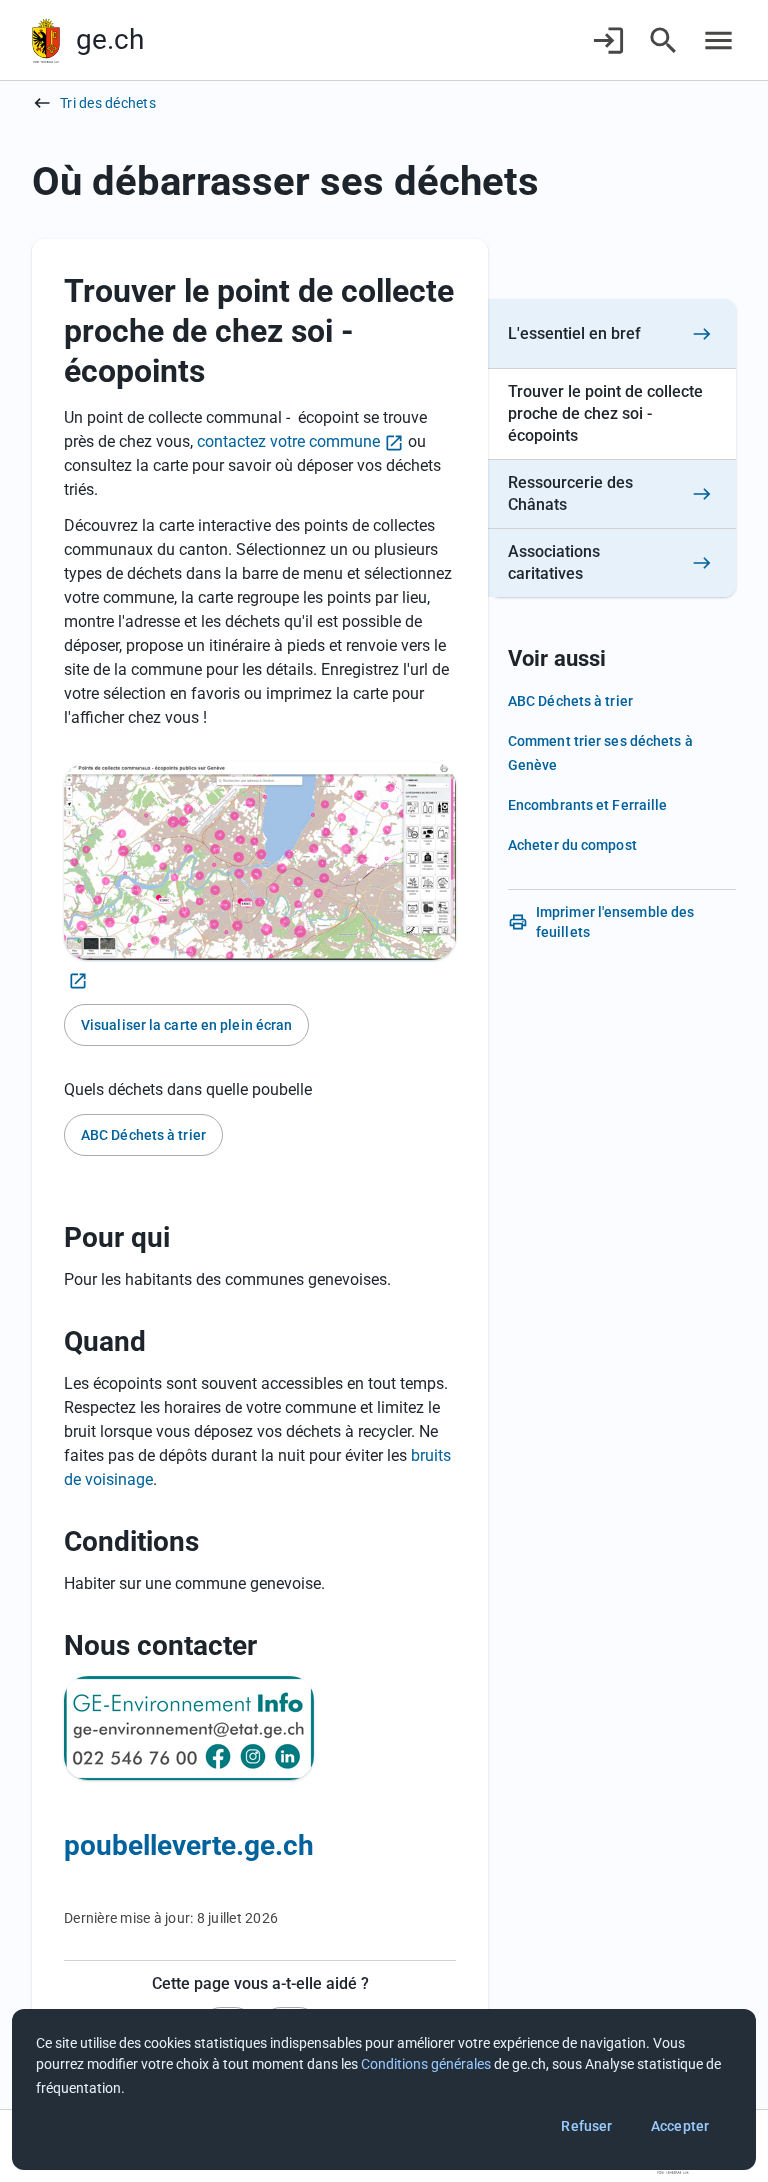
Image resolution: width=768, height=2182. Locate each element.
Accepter (680, 2126)
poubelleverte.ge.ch (189, 1845)
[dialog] (384, 2089)
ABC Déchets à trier (143, 1135)
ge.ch (110, 39)
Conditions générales (426, 2064)
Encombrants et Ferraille (587, 805)
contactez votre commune (288, 441)
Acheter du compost (572, 845)
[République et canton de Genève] (46, 40)
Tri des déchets (108, 103)
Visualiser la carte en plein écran (186, 1025)
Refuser (586, 2126)
